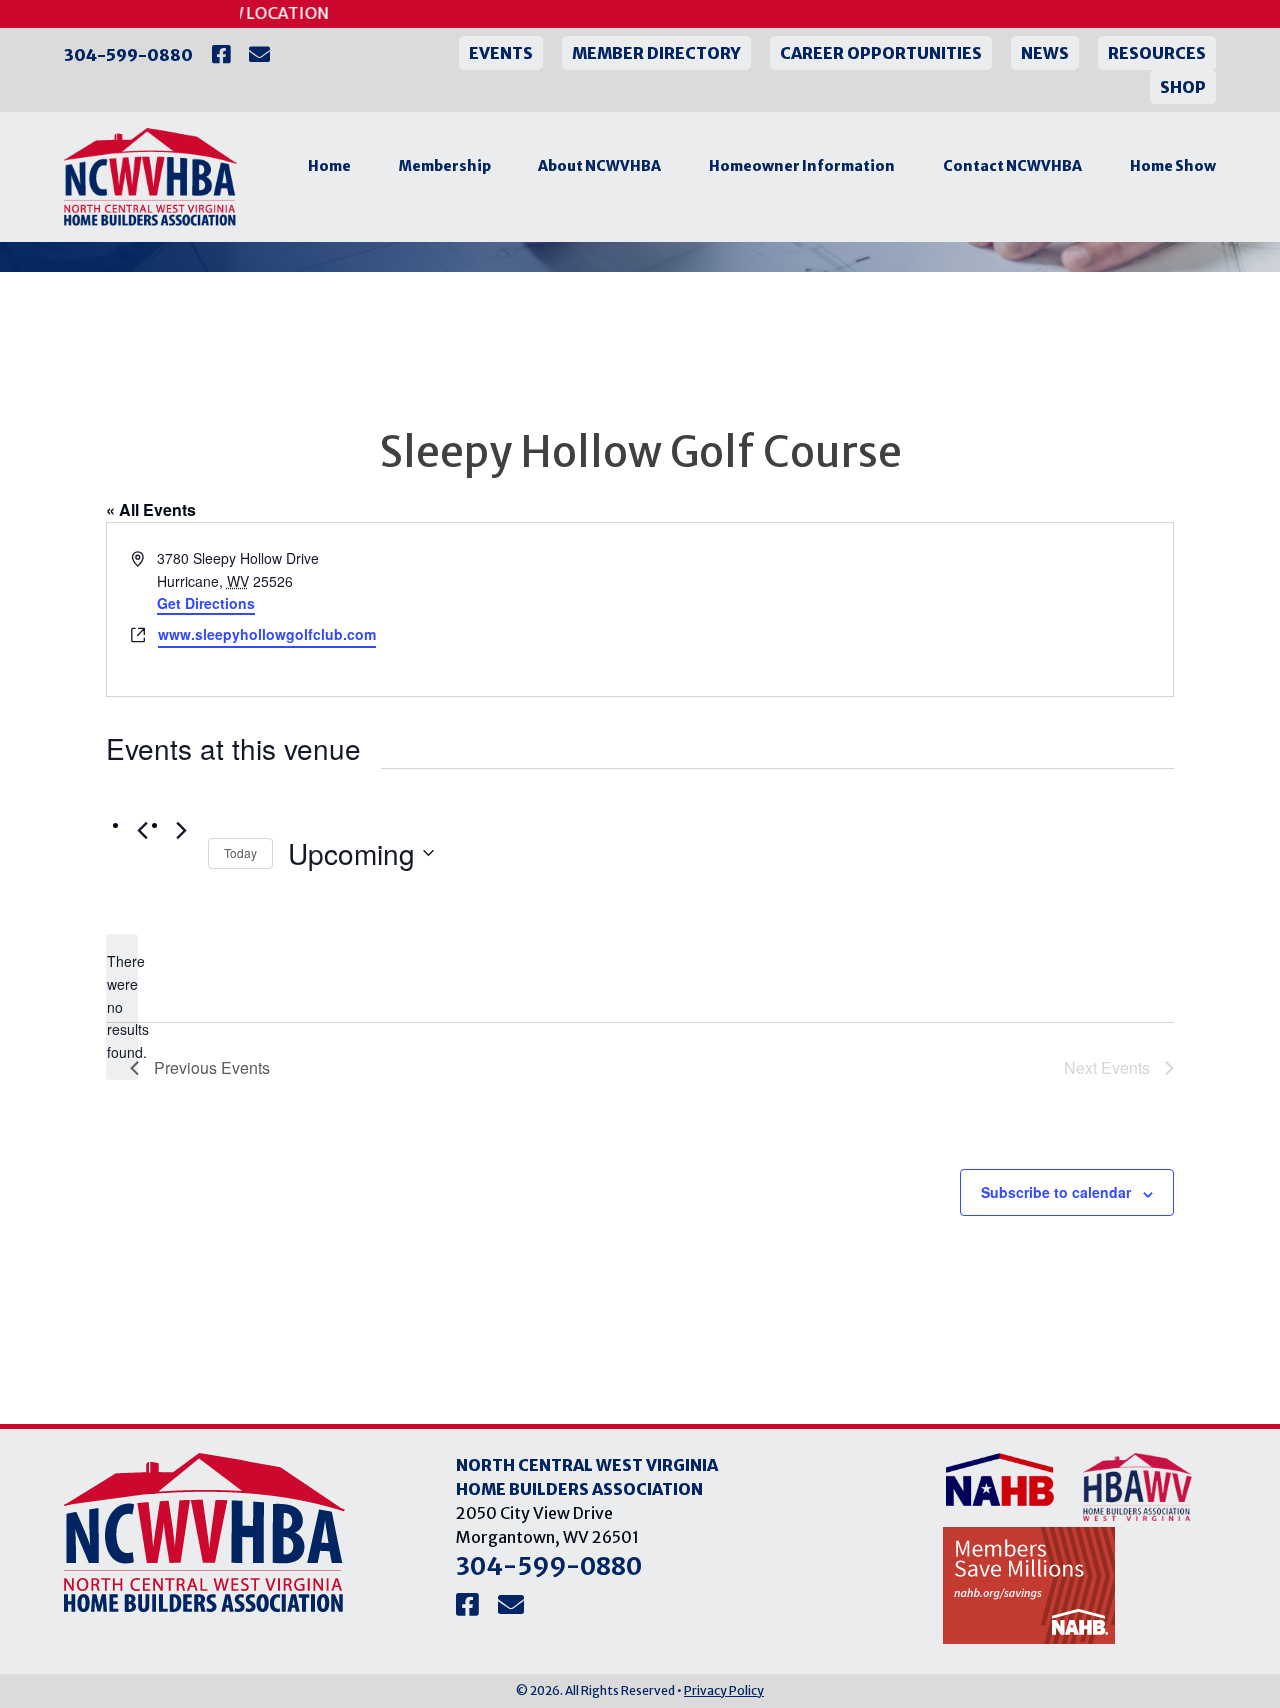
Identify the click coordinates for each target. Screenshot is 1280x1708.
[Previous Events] (142, 830)
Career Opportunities (881, 53)
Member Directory (656, 53)
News (1045, 53)
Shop (1183, 87)
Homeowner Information (802, 166)
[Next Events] (181, 830)
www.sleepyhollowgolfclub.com (267, 634)
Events (501, 53)
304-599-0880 (128, 55)
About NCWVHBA (599, 166)
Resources (1157, 53)
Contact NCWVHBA (1012, 166)
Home (329, 166)
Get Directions (206, 603)
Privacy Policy (724, 1690)
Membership (445, 166)
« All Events (151, 509)
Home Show (1173, 166)
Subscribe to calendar (1056, 1192)
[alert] (122, 1006)
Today (240, 852)
